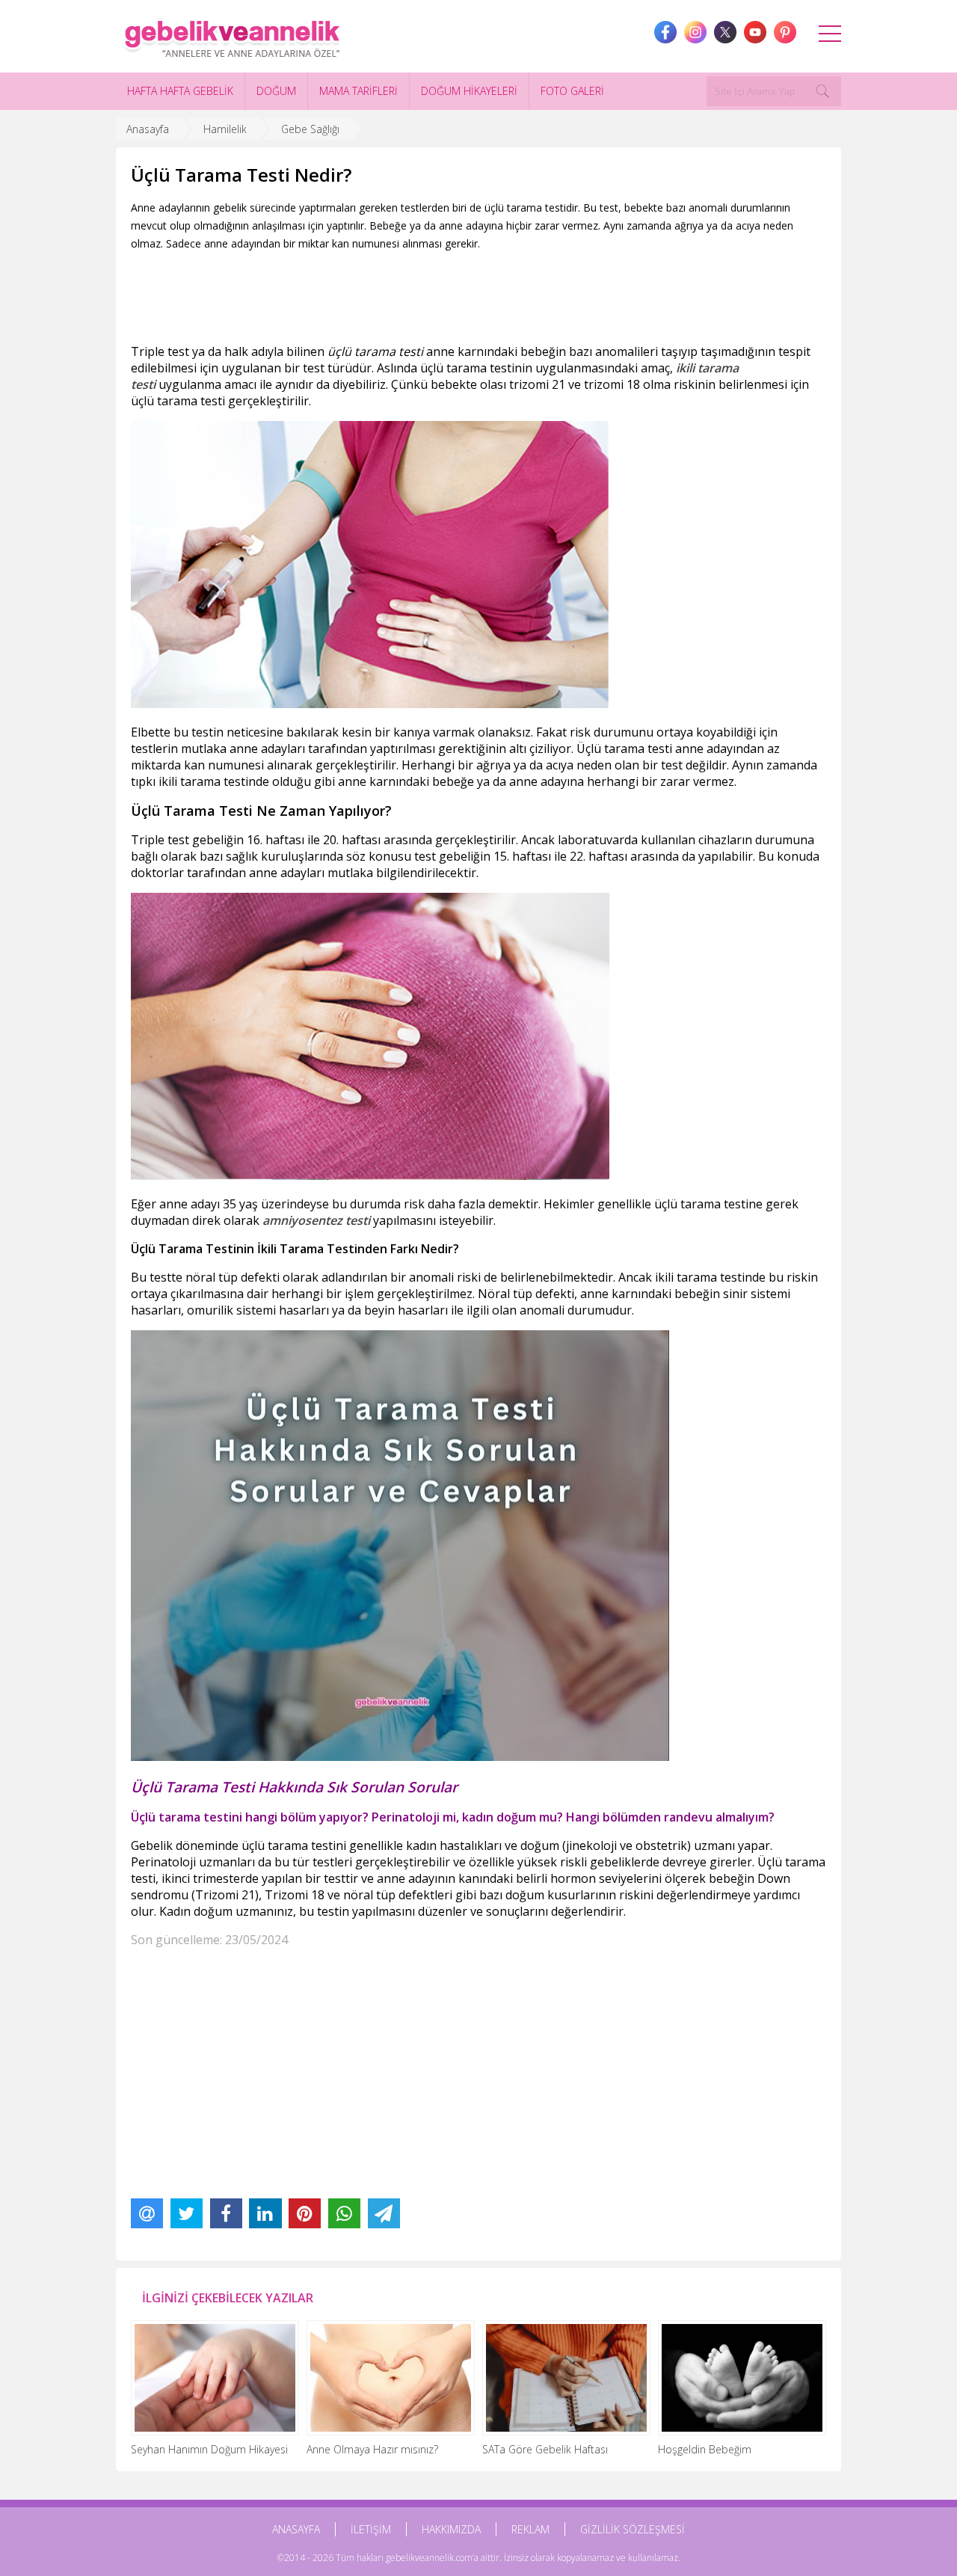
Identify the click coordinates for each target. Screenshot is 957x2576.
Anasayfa (148, 129)
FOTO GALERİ (572, 91)
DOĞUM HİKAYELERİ (469, 91)
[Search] (822, 91)
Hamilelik (225, 129)
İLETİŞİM (371, 2529)
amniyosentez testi (316, 1220)
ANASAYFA (296, 2529)
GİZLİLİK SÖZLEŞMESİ (633, 2529)
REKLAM (530, 2529)
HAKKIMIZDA (451, 2529)
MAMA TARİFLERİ (359, 91)
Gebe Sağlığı (310, 129)
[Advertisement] (403, 294)
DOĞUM (276, 91)
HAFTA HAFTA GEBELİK (180, 91)
